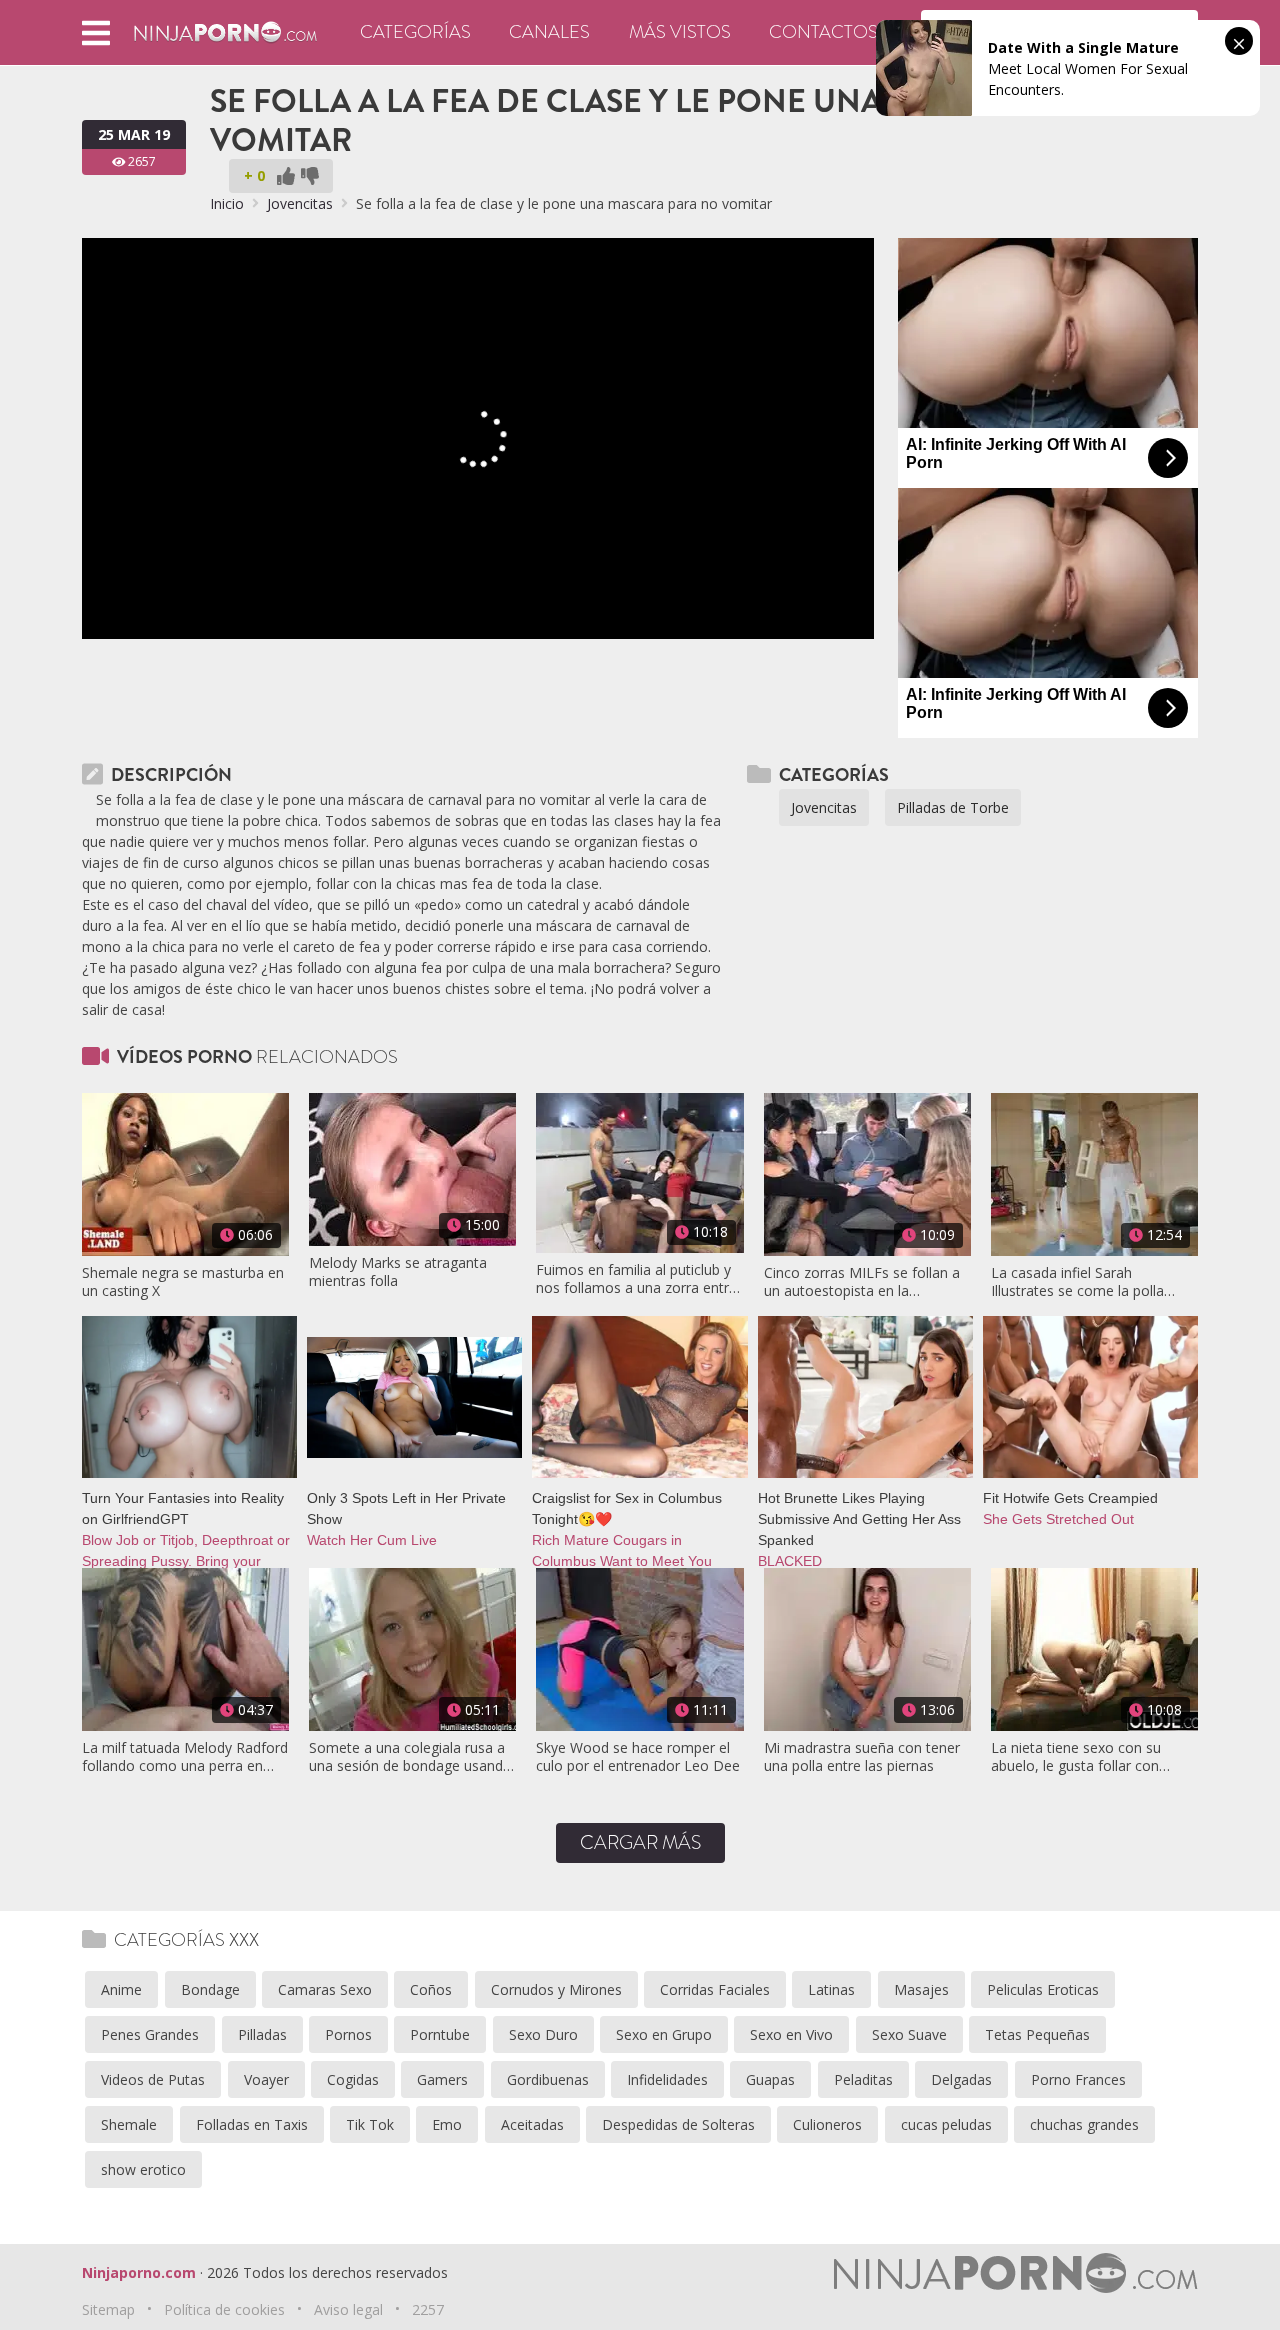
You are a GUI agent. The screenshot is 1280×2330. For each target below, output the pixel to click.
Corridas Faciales (715, 1989)
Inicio (227, 203)
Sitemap (108, 2309)
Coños (431, 1989)
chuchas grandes (1084, 2124)
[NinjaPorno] (225, 30)
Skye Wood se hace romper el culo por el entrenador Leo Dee (638, 1757)
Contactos (823, 32)
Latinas (831, 1989)
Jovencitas (300, 203)
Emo (447, 2124)
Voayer (266, 2079)
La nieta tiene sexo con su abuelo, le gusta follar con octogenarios (1076, 1757)
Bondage (210, 1989)
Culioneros (827, 2124)
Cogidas (353, 2079)
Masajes (921, 1989)
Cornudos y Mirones (556, 1989)
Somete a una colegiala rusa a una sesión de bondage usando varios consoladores (410, 1757)
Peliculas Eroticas (1043, 1989)
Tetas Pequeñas (1037, 2034)
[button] (96, 32)
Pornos (348, 2034)
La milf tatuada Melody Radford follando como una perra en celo (185, 1757)
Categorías (415, 32)
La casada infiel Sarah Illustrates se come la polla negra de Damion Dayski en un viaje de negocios (1091, 1282)
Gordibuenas (548, 2079)
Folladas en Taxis (252, 2124)
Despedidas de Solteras (678, 2124)
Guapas (770, 2079)
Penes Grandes (150, 2034)
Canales (549, 32)
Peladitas (863, 2079)
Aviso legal (348, 2309)
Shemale (129, 2124)
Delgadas (961, 2079)
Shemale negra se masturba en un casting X (183, 1282)
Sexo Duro (543, 2034)
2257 (428, 2309)
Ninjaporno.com (139, 2272)
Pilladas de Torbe (953, 807)
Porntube (440, 2034)
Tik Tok (370, 2124)
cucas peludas (946, 2124)
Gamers (442, 2079)
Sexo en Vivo (791, 2034)
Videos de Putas (153, 2079)
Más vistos (680, 32)
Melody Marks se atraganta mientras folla (398, 1272)
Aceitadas (532, 2124)
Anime (121, 1989)
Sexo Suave (909, 2034)
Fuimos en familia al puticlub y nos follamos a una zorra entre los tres (636, 1279)
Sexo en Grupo (664, 2034)
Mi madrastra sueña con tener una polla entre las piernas (862, 1757)
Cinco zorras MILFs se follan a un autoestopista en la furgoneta (862, 1282)
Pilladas (262, 2034)
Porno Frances (1078, 2079)
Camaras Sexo (325, 1989)
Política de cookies (224, 2309)
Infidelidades (667, 2079)
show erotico (143, 2169)
